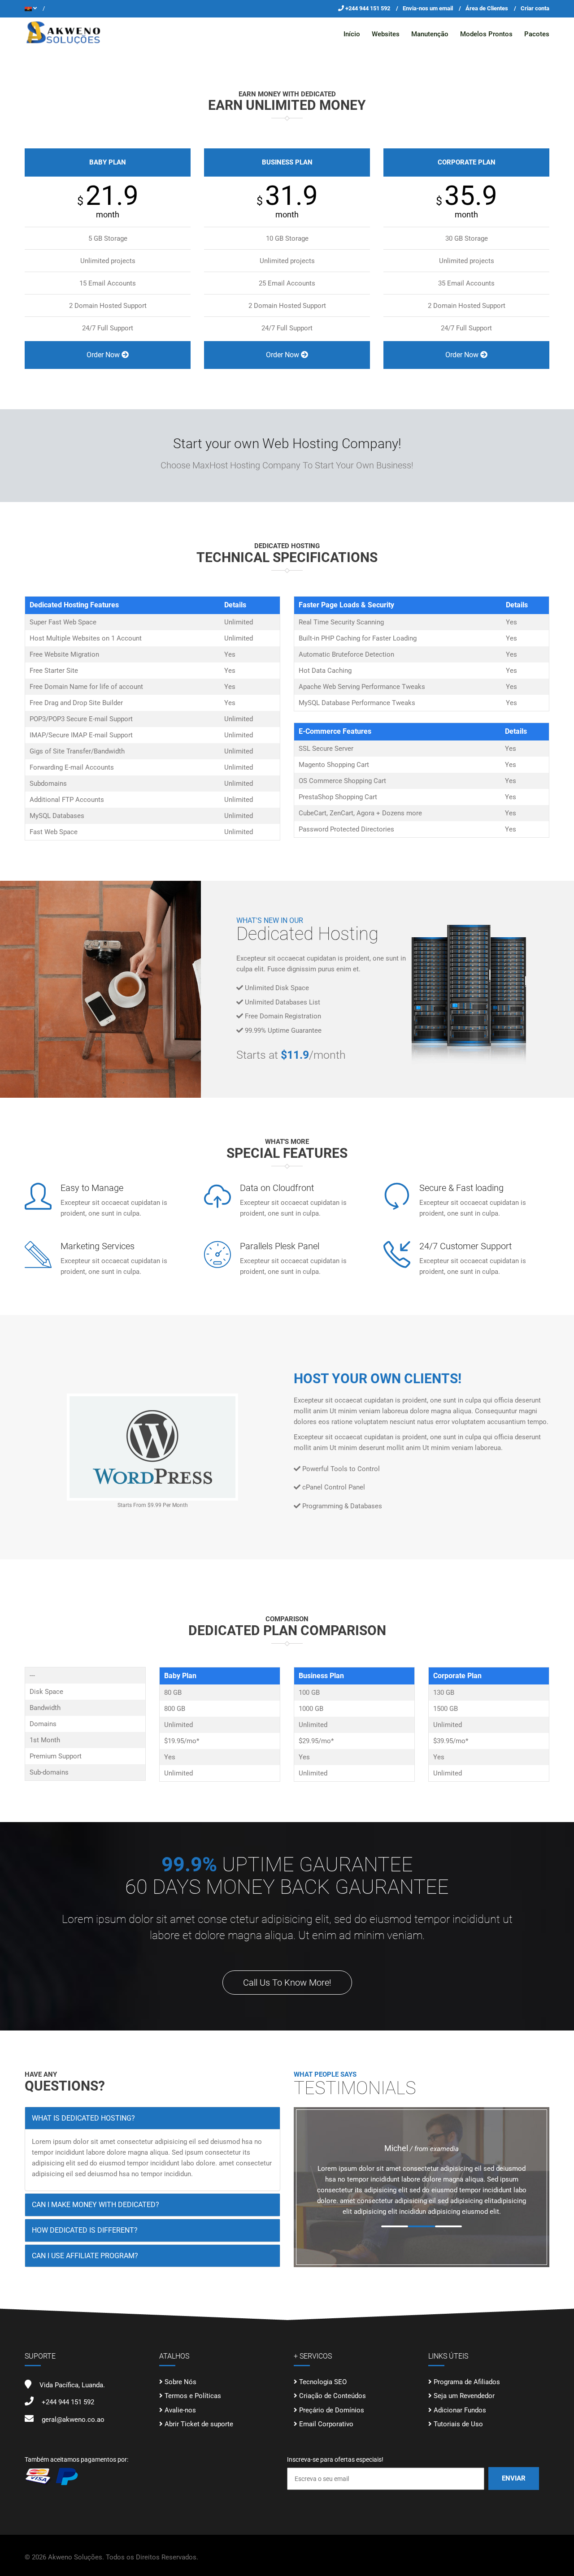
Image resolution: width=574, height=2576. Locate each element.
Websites (386, 34)
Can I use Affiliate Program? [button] (85, 2256)
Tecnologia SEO (323, 2382)
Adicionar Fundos (460, 2410)
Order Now (104, 355)
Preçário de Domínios (332, 2410)
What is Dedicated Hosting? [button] (83, 2118)
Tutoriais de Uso (458, 2424)
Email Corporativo (326, 2424)
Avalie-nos (180, 2410)
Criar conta (535, 8)
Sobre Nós (180, 2382)
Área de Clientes (487, 8)
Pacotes (537, 34)
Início (352, 34)
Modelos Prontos (486, 34)
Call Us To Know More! (287, 1983)
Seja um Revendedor (464, 2396)
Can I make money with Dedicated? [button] (96, 2205)
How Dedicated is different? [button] (85, 2230)
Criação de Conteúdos (333, 2396)
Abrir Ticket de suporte (199, 2424)
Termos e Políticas (193, 2396)
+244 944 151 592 (368, 8)
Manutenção (430, 34)
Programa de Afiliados (467, 2382)
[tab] (152, 2118)
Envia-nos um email (428, 8)
